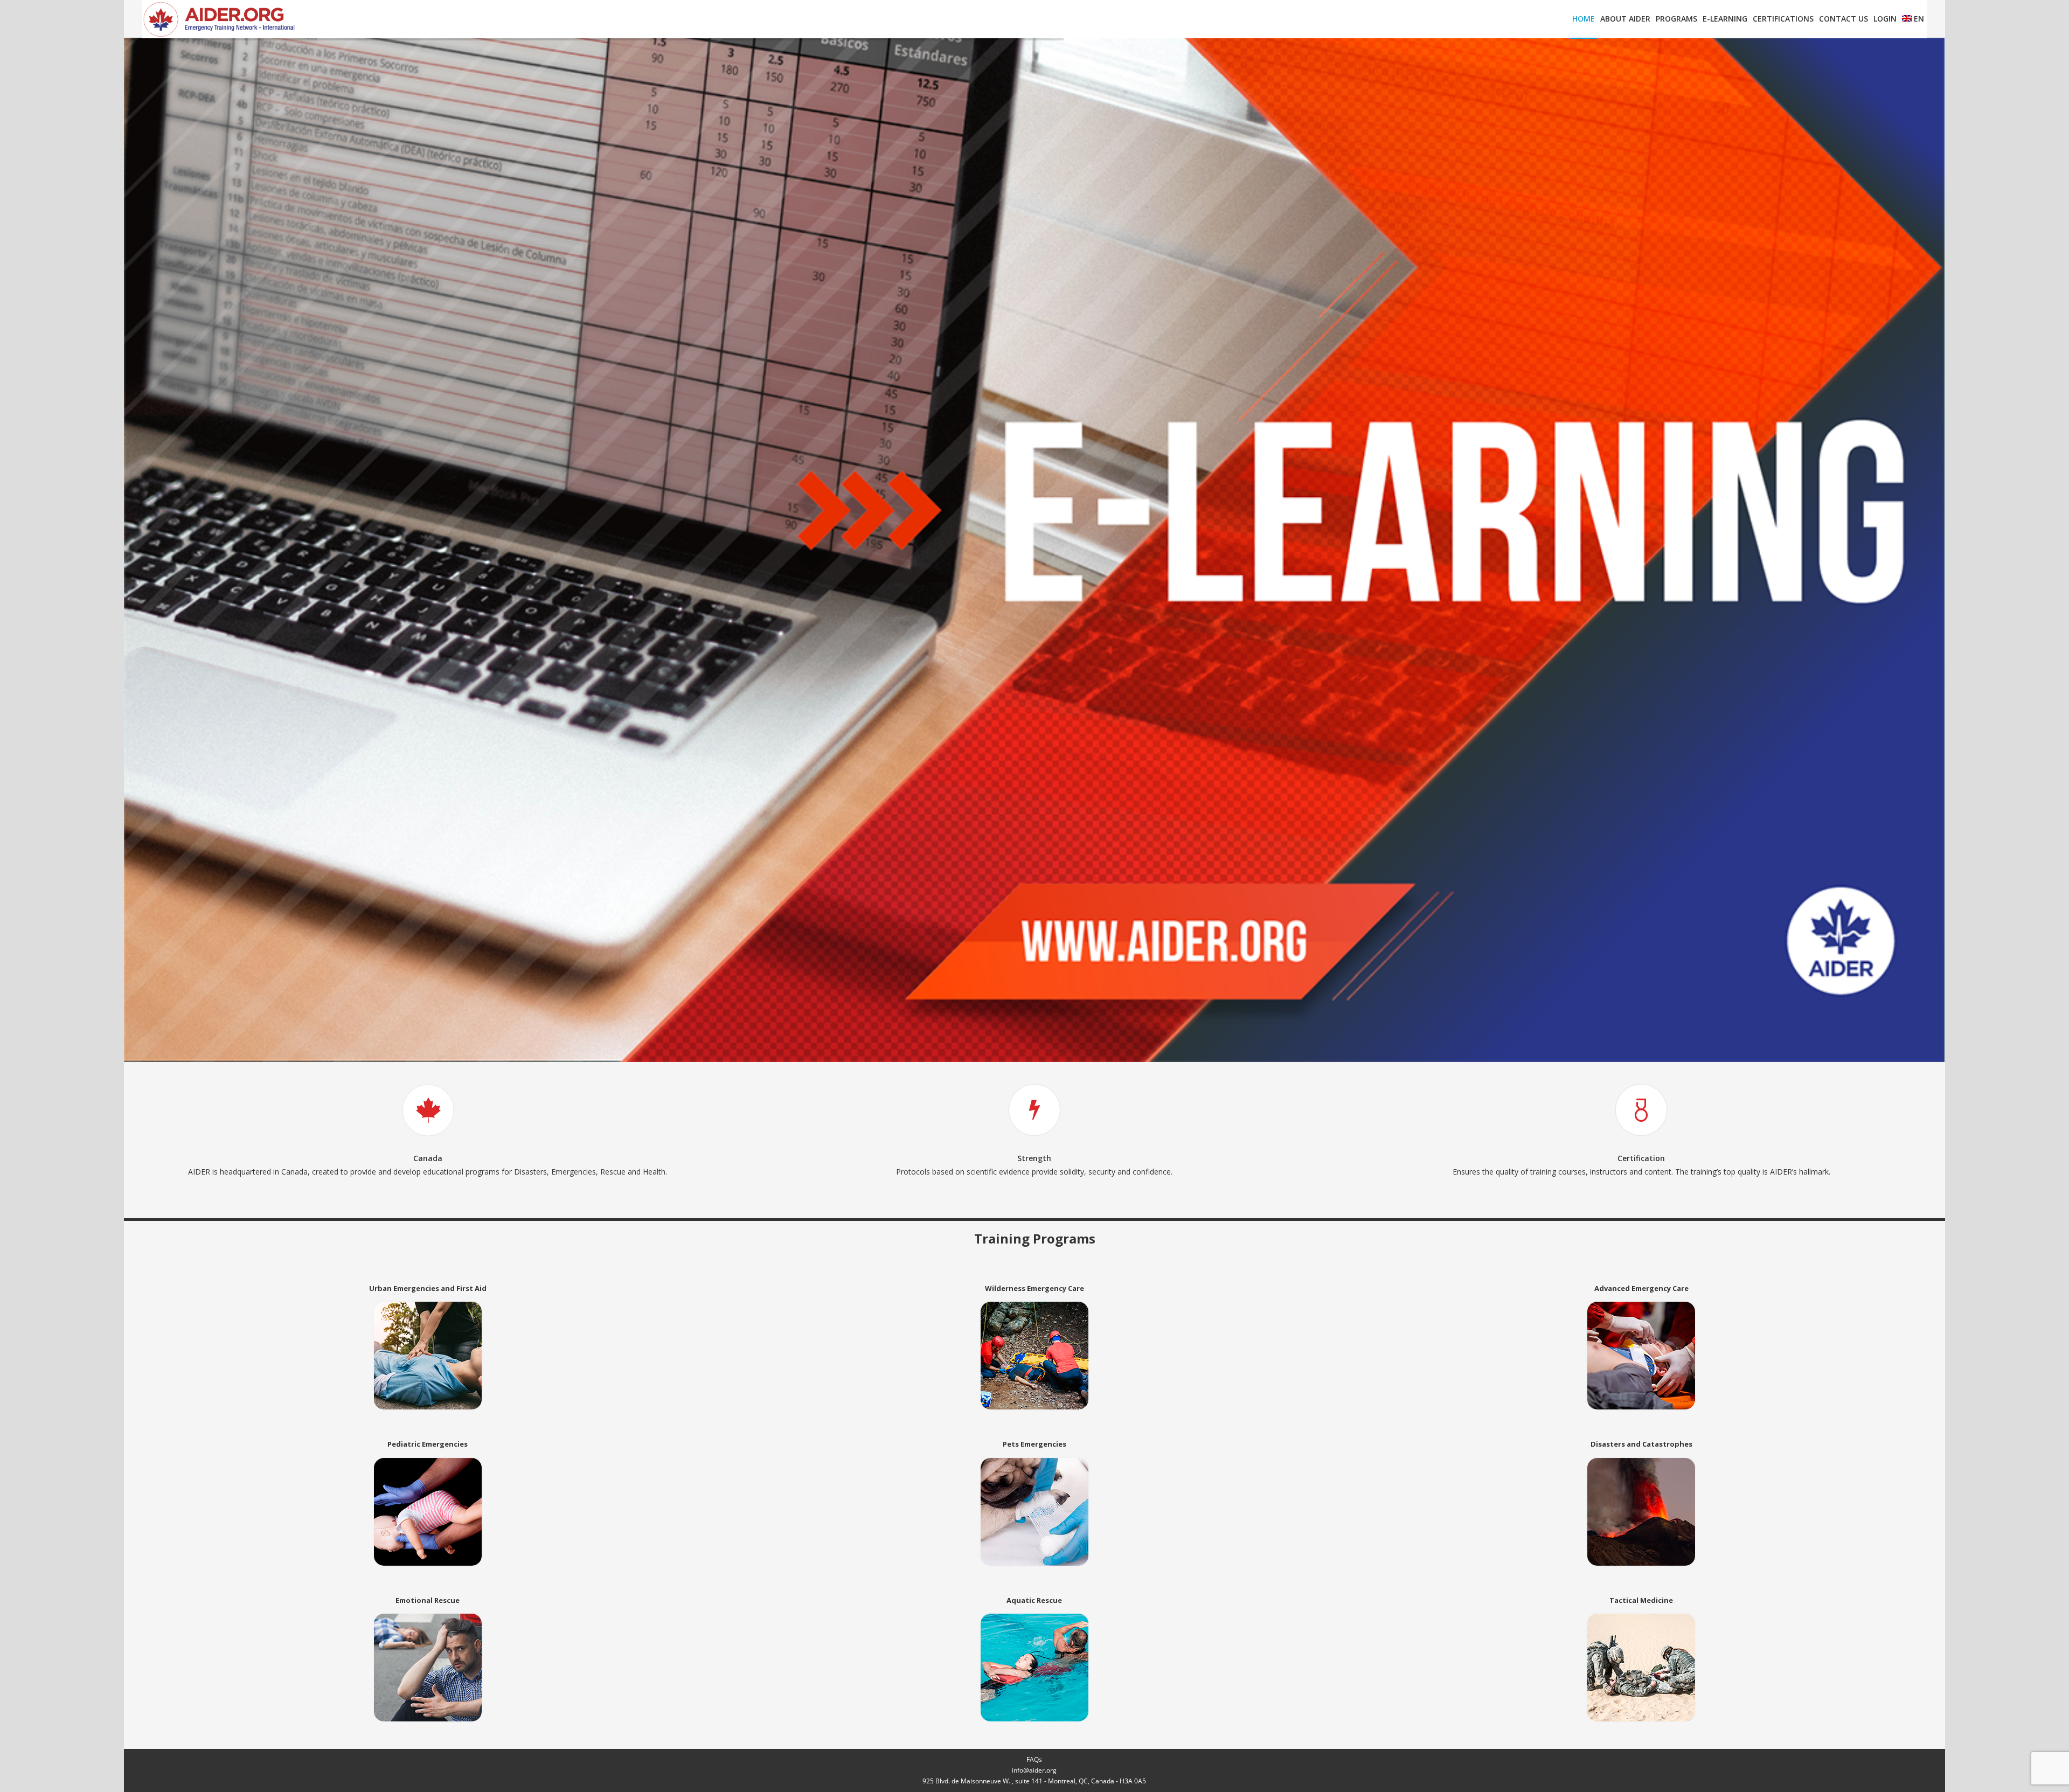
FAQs (1034, 1759)
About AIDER (1625, 19)
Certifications (1783, 19)
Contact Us (1844, 19)
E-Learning (1725, 19)
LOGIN (1885, 19)
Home (1584, 19)
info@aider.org (1034, 1770)
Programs (1676, 19)
